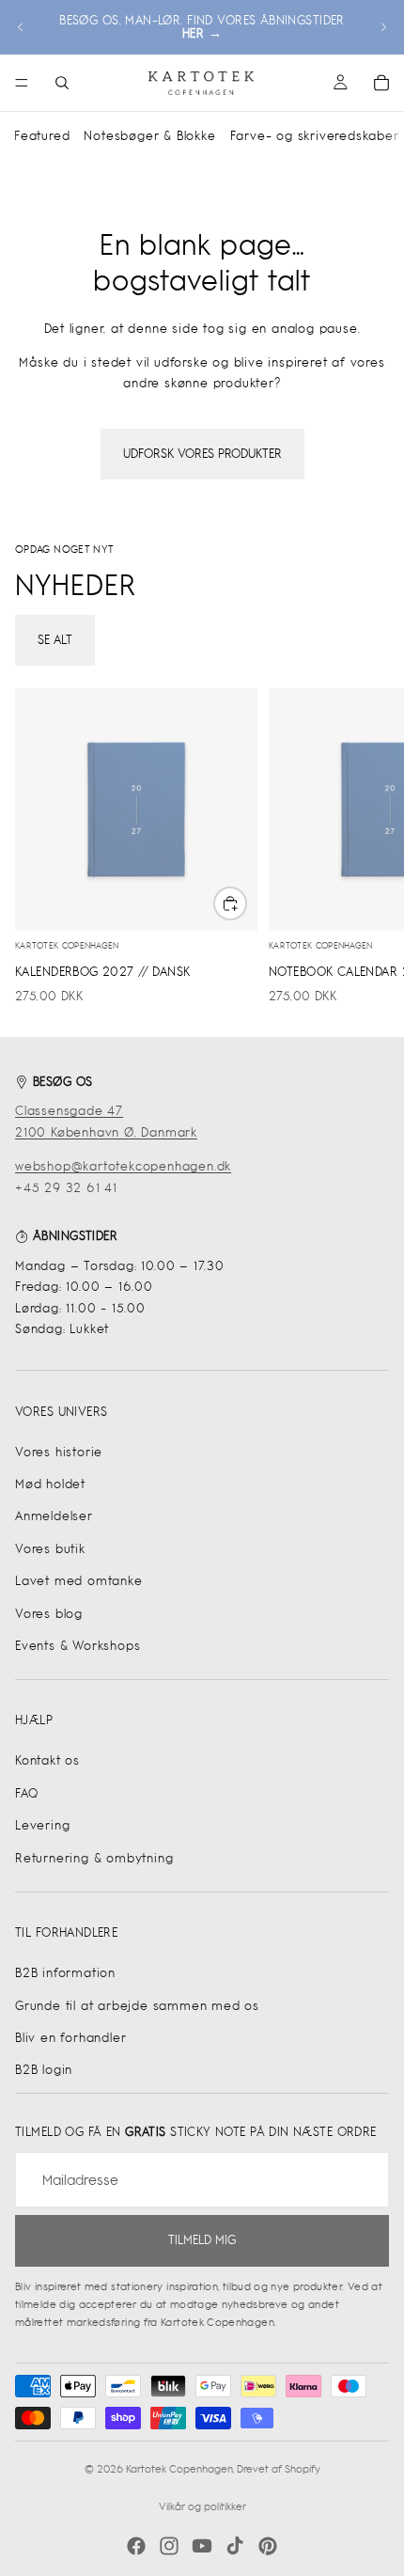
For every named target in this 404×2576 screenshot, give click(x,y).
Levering (42, 1825)
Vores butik (50, 1549)
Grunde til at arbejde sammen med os (137, 2006)
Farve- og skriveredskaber (315, 136)
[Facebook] (136, 2546)
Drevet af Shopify (279, 2469)
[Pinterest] (268, 2546)
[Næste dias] (383, 27)
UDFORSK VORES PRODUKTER (202, 454)
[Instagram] (169, 2546)
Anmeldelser (54, 1516)
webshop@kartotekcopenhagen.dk (123, 1166)
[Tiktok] (235, 2546)
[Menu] (22, 83)
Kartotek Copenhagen (179, 2469)
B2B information (65, 1973)
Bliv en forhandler (70, 2038)
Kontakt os (47, 1760)
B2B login (44, 2070)
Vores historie (59, 1452)
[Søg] (62, 83)
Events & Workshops (78, 1646)
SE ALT (55, 640)
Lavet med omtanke (79, 1581)
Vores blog (49, 1614)
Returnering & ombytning (94, 1858)
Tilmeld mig (202, 2240)
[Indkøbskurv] (381, 83)
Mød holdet (50, 1484)
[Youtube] (202, 2546)
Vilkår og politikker (202, 2506)
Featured (42, 136)
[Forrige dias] (21, 27)
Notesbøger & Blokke (149, 136)
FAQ (26, 1793)
